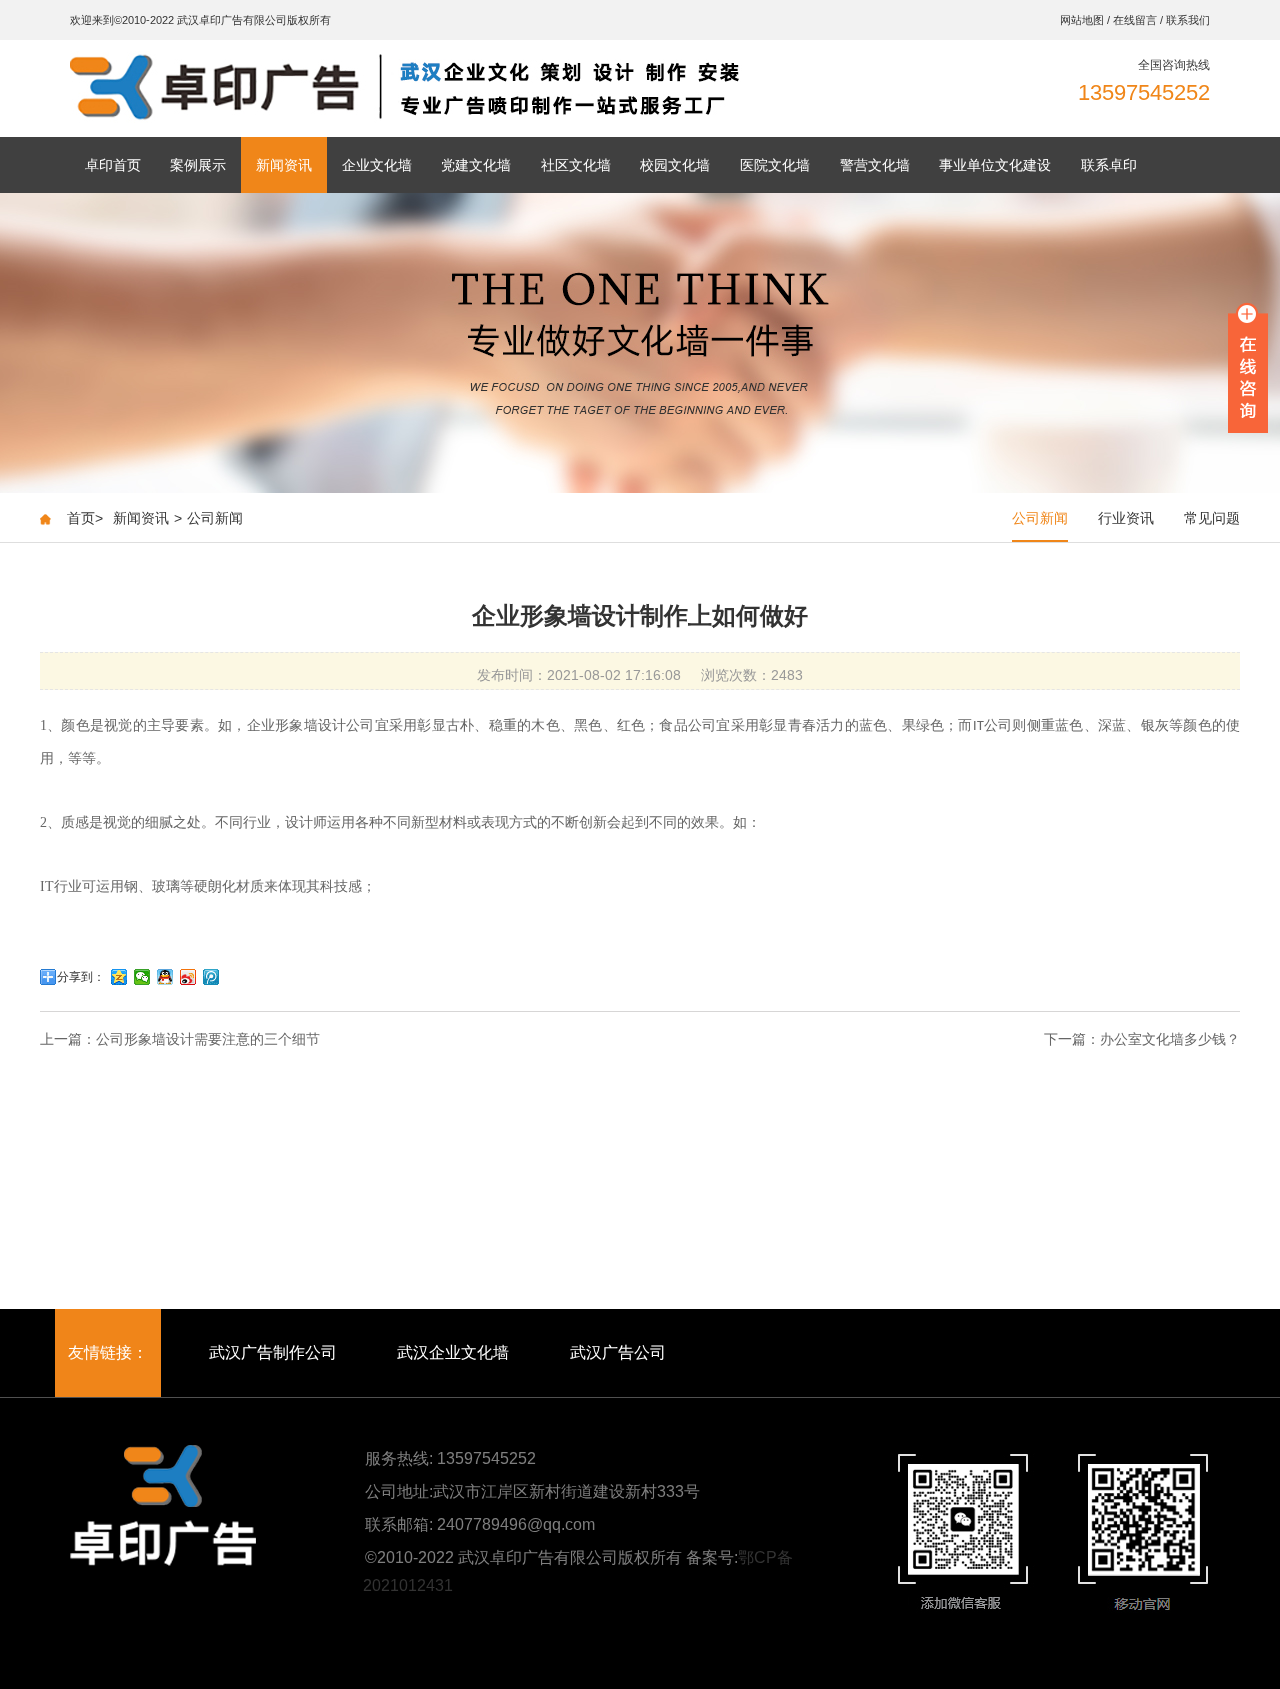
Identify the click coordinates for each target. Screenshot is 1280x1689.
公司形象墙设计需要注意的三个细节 (208, 1039)
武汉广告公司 (618, 1352)
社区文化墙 (576, 165)
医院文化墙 (775, 165)
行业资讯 (1126, 518)
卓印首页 (113, 165)
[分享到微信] (142, 977)
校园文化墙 (675, 165)
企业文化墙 (377, 165)
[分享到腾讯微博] (211, 977)
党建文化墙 (476, 165)
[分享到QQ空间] (119, 977)
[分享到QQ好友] (165, 977)
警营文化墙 (875, 165)
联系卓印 (1109, 165)
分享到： (81, 977)
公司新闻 (215, 518)
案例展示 (198, 165)
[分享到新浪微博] (188, 977)
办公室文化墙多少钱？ (1170, 1039)
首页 (85, 518)
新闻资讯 (284, 165)
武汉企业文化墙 (453, 1352)
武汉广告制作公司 (273, 1352)
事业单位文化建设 (995, 165)
